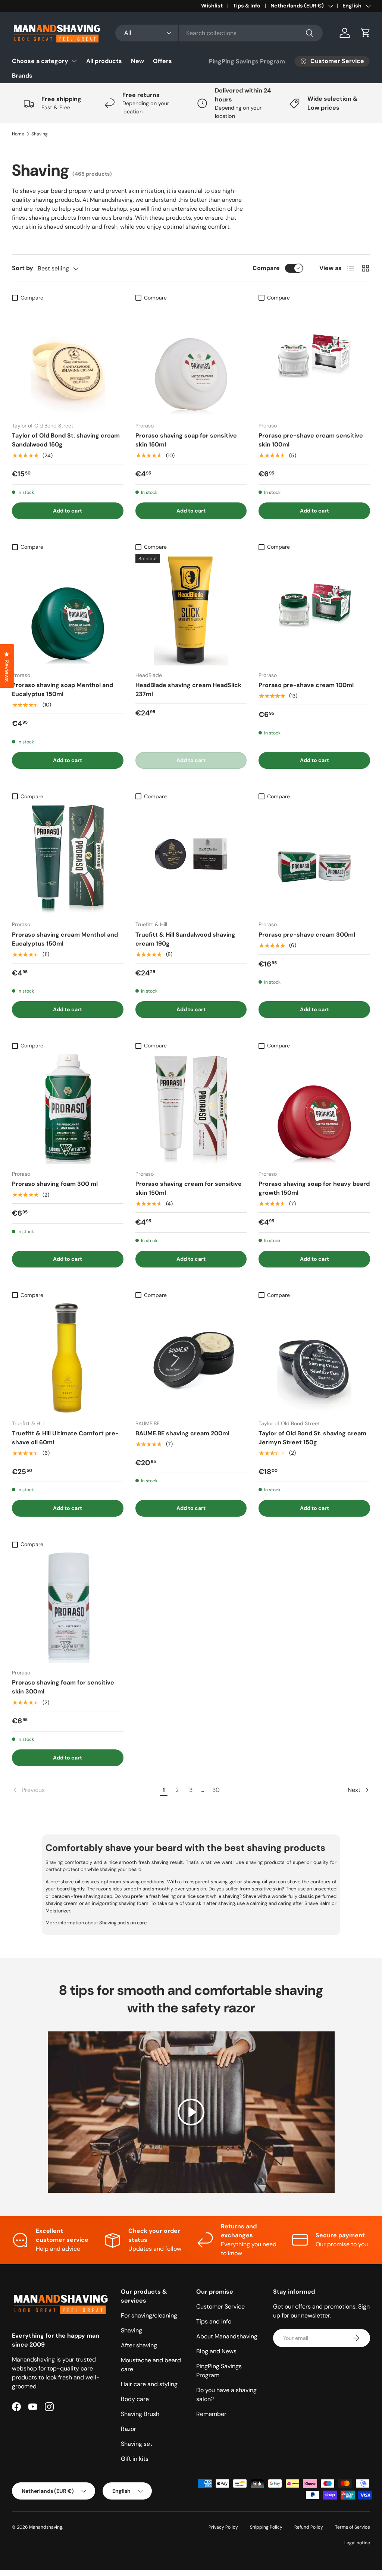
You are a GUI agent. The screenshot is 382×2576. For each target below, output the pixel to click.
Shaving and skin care (123, 1923)
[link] (85, 1790)
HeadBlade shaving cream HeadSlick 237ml (188, 690)
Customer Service (220, 2307)
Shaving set (137, 2444)
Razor (129, 2429)
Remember (211, 2414)
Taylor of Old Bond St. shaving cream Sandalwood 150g (66, 440)
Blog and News (216, 2351)
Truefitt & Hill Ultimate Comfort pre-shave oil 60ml (65, 1438)
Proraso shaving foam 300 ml (55, 1184)
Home (18, 134)
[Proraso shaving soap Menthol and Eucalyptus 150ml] (68, 610)
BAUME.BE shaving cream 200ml (182, 1433)
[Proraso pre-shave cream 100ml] (314, 610)
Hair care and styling (149, 2384)
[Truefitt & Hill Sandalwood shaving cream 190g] (191, 859)
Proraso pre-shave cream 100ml (306, 685)
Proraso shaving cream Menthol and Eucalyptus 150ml (65, 939)
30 (216, 1790)
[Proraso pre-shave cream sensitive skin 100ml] (314, 361)
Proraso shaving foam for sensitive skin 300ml (63, 1687)
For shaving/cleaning (149, 2315)
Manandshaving (46, 2527)
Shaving (40, 134)
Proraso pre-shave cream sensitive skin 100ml (311, 440)
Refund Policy (309, 2527)
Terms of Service (353, 2527)
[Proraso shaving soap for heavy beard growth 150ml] (314, 1108)
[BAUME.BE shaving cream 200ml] (191, 1358)
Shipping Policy (266, 2527)
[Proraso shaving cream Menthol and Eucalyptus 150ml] (68, 859)
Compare (266, 268)
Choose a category (40, 61)
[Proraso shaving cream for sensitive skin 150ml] (191, 1108)
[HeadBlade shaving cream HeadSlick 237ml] (191, 610)
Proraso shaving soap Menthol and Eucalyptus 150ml (62, 690)
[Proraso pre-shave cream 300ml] (314, 859)
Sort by (23, 268)
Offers (162, 61)
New (137, 61)
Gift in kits (135, 2459)
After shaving (139, 2345)
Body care (135, 2399)
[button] (366, 33)
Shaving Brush (140, 2414)
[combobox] (219, 33)
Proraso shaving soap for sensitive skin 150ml (186, 440)
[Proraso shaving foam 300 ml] (68, 1108)
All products (104, 61)
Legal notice (357, 2543)
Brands (22, 76)
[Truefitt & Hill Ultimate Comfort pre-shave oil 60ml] (68, 1358)
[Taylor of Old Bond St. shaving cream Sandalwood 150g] (68, 361)
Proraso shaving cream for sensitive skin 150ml (189, 1188)
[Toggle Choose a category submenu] (74, 61)
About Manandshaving (227, 2336)
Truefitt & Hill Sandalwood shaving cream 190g (185, 939)
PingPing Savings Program (247, 61)
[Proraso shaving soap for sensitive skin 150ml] (191, 361)
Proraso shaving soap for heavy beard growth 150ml (314, 1188)
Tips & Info (247, 6)
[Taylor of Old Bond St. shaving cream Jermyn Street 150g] (314, 1358)
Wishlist (212, 6)
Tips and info (214, 2321)
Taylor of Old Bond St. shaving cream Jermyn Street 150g (312, 1438)
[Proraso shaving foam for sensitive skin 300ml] (68, 1607)
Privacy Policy (223, 2527)
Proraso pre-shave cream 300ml (307, 935)
